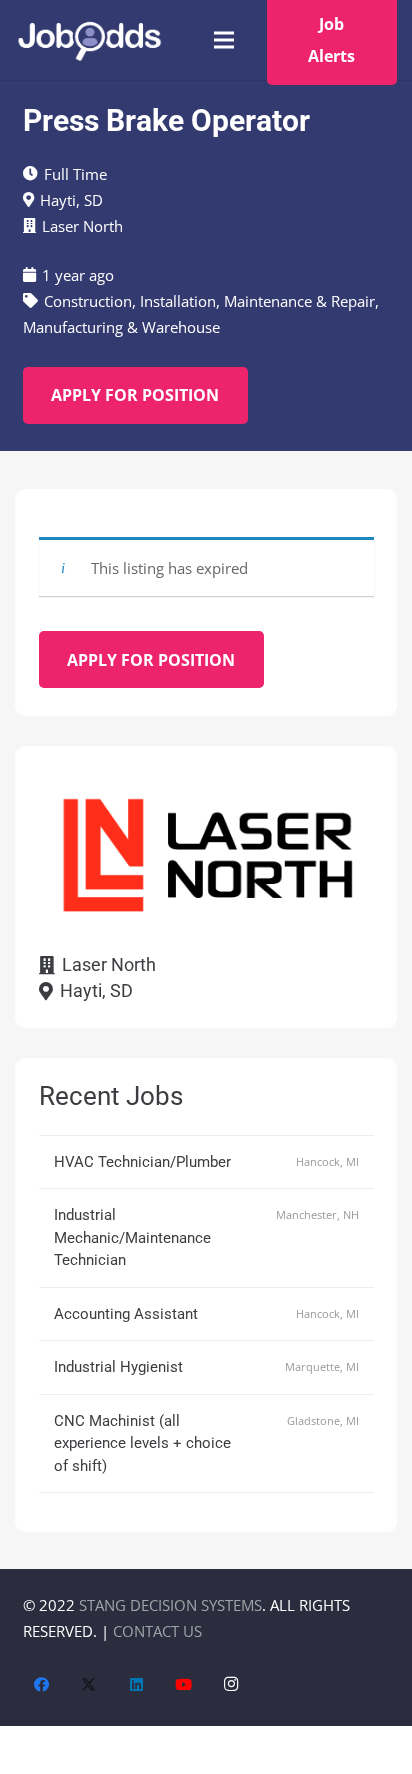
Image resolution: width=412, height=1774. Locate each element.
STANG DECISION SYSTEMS (170, 1605)
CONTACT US (157, 1631)
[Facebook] (42, 1685)
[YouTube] (184, 1685)
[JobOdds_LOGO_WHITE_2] (89, 40)
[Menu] (224, 40)
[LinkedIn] (137, 1685)
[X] (89, 1685)
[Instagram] (232, 1685)
